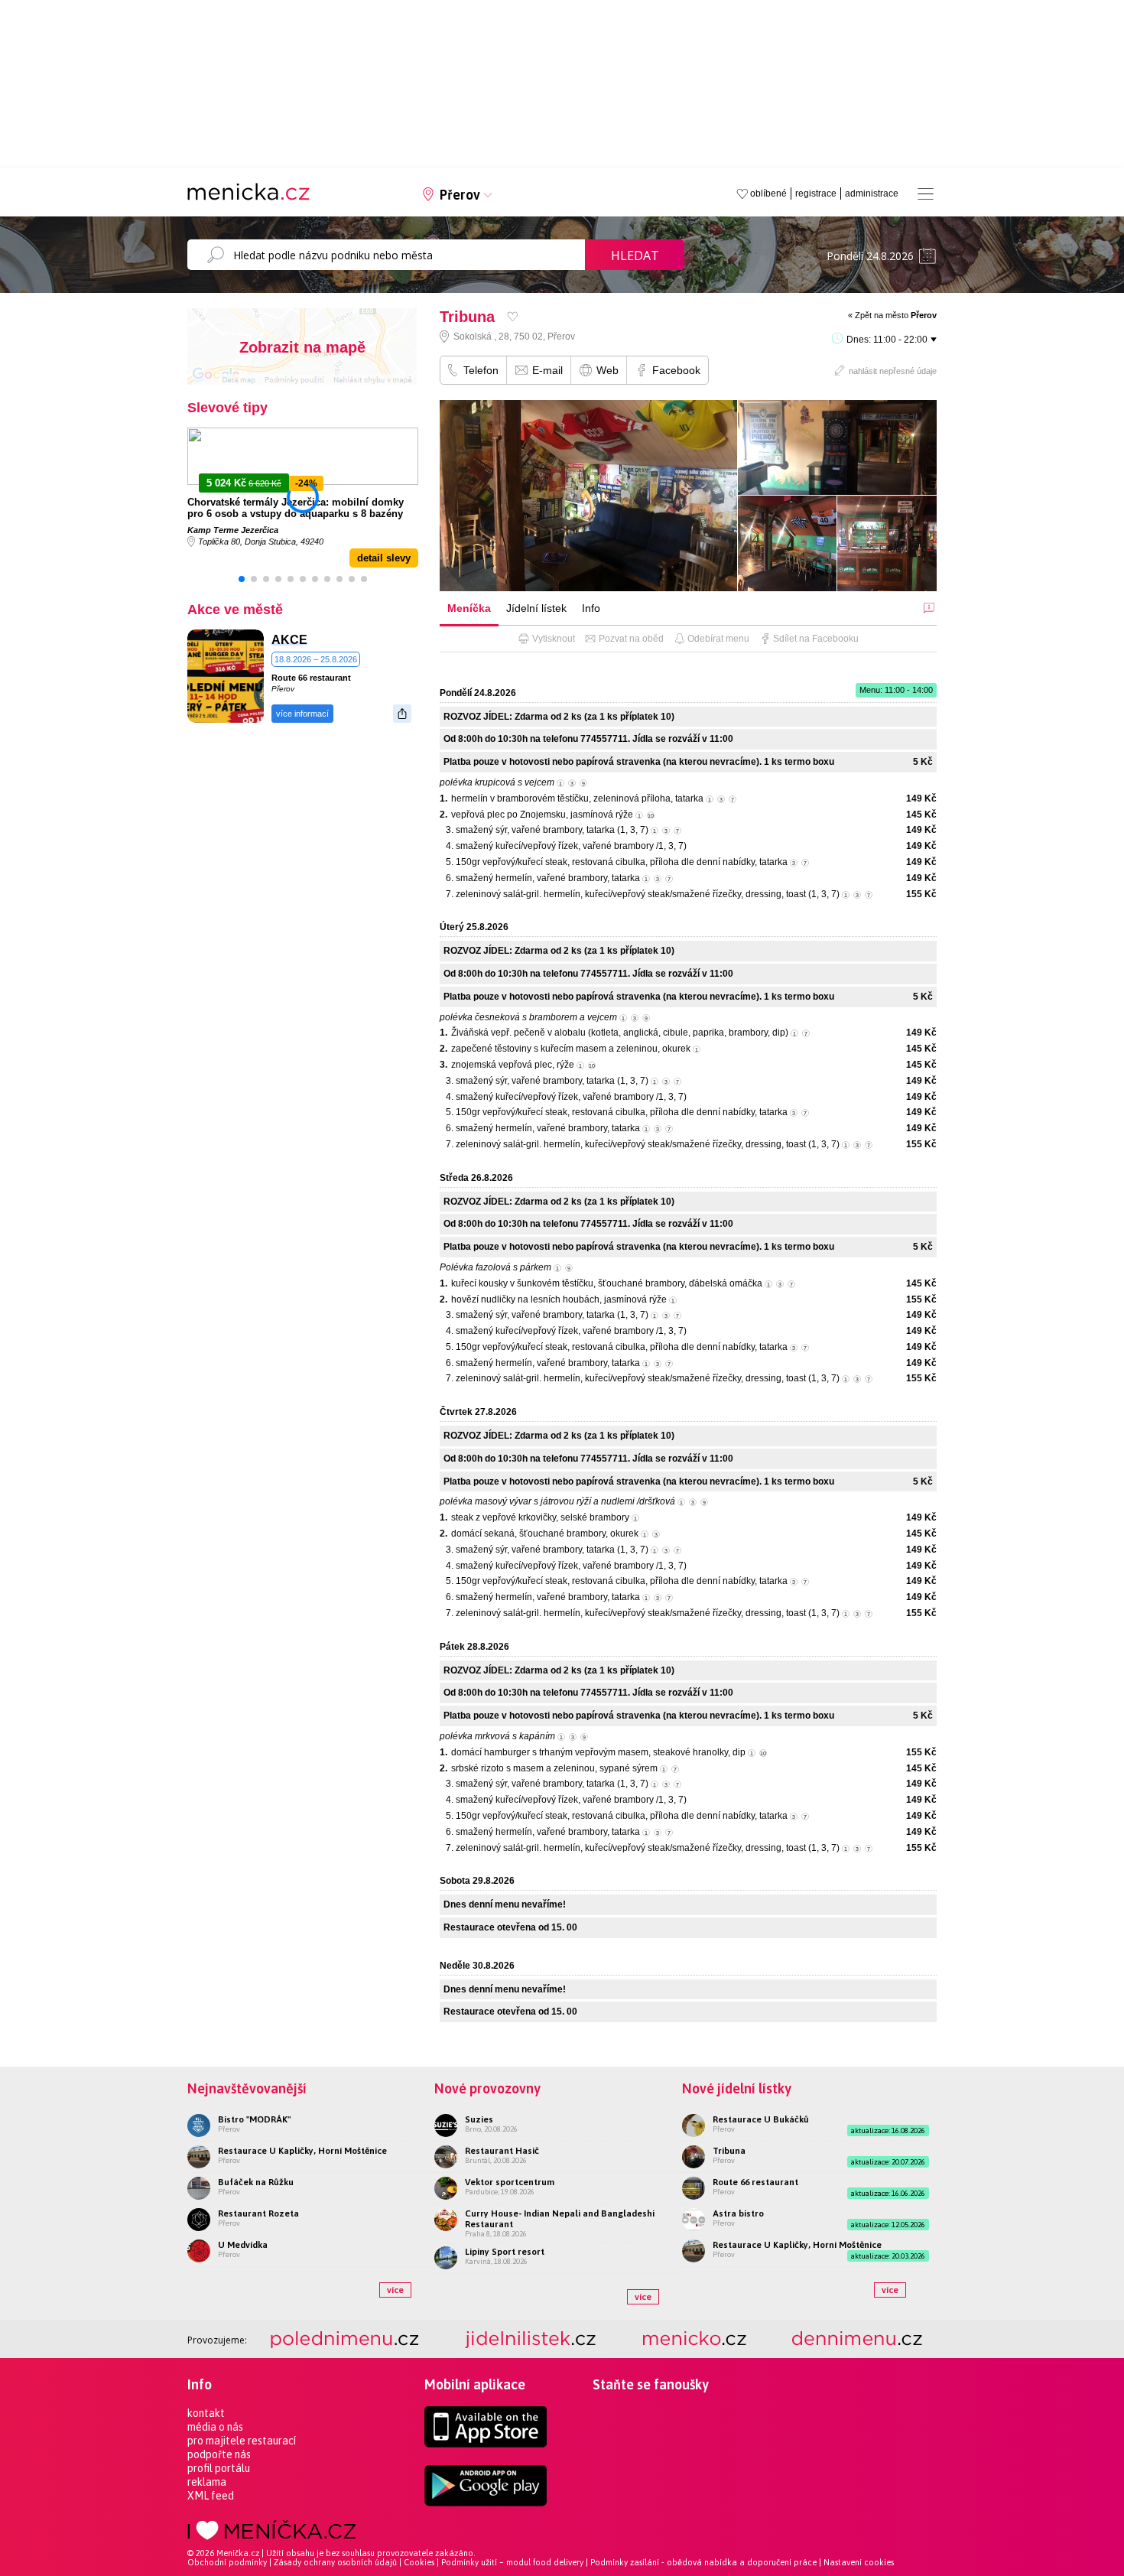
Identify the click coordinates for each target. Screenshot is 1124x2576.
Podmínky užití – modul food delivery (512, 2562)
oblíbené (768, 194)
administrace (872, 194)
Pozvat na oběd (631, 639)
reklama (207, 2482)
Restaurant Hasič (502, 2151)
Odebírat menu (718, 639)
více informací (302, 714)
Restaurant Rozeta (258, 2213)
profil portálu (219, 2468)
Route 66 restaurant (311, 678)
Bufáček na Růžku (256, 2182)
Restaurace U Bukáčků (761, 2119)
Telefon (481, 370)
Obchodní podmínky (227, 2562)
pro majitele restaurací (242, 2441)
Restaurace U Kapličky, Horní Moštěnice (302, 2151)
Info (591, 608)
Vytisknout (554, 639)
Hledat (635, 255)
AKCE (289, 640)
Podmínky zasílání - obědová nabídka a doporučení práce (703, 2562)
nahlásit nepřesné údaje (893, 371)
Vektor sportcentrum (510, 2182)
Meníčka (469, 608)
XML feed (211, 2496)
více (395, 2290)
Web (607, 370)
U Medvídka (243, 2245)
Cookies (419, 2562)
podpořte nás (219, 2454)
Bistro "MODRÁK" (254, 2119)
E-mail (547, 370)
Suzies (479, 2119)
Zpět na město (896, 315)
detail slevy (384, 558)
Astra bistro (738, 2213)
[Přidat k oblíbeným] (513, 316)
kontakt (206, 2413)
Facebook (676, 370)
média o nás (215, 2427)
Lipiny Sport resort (505, 2252)
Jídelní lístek (536, 608)
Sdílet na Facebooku (816, 639)
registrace (816, 194)
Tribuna (729, 2151)
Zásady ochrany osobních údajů (335, 2562)
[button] (242, 579)
